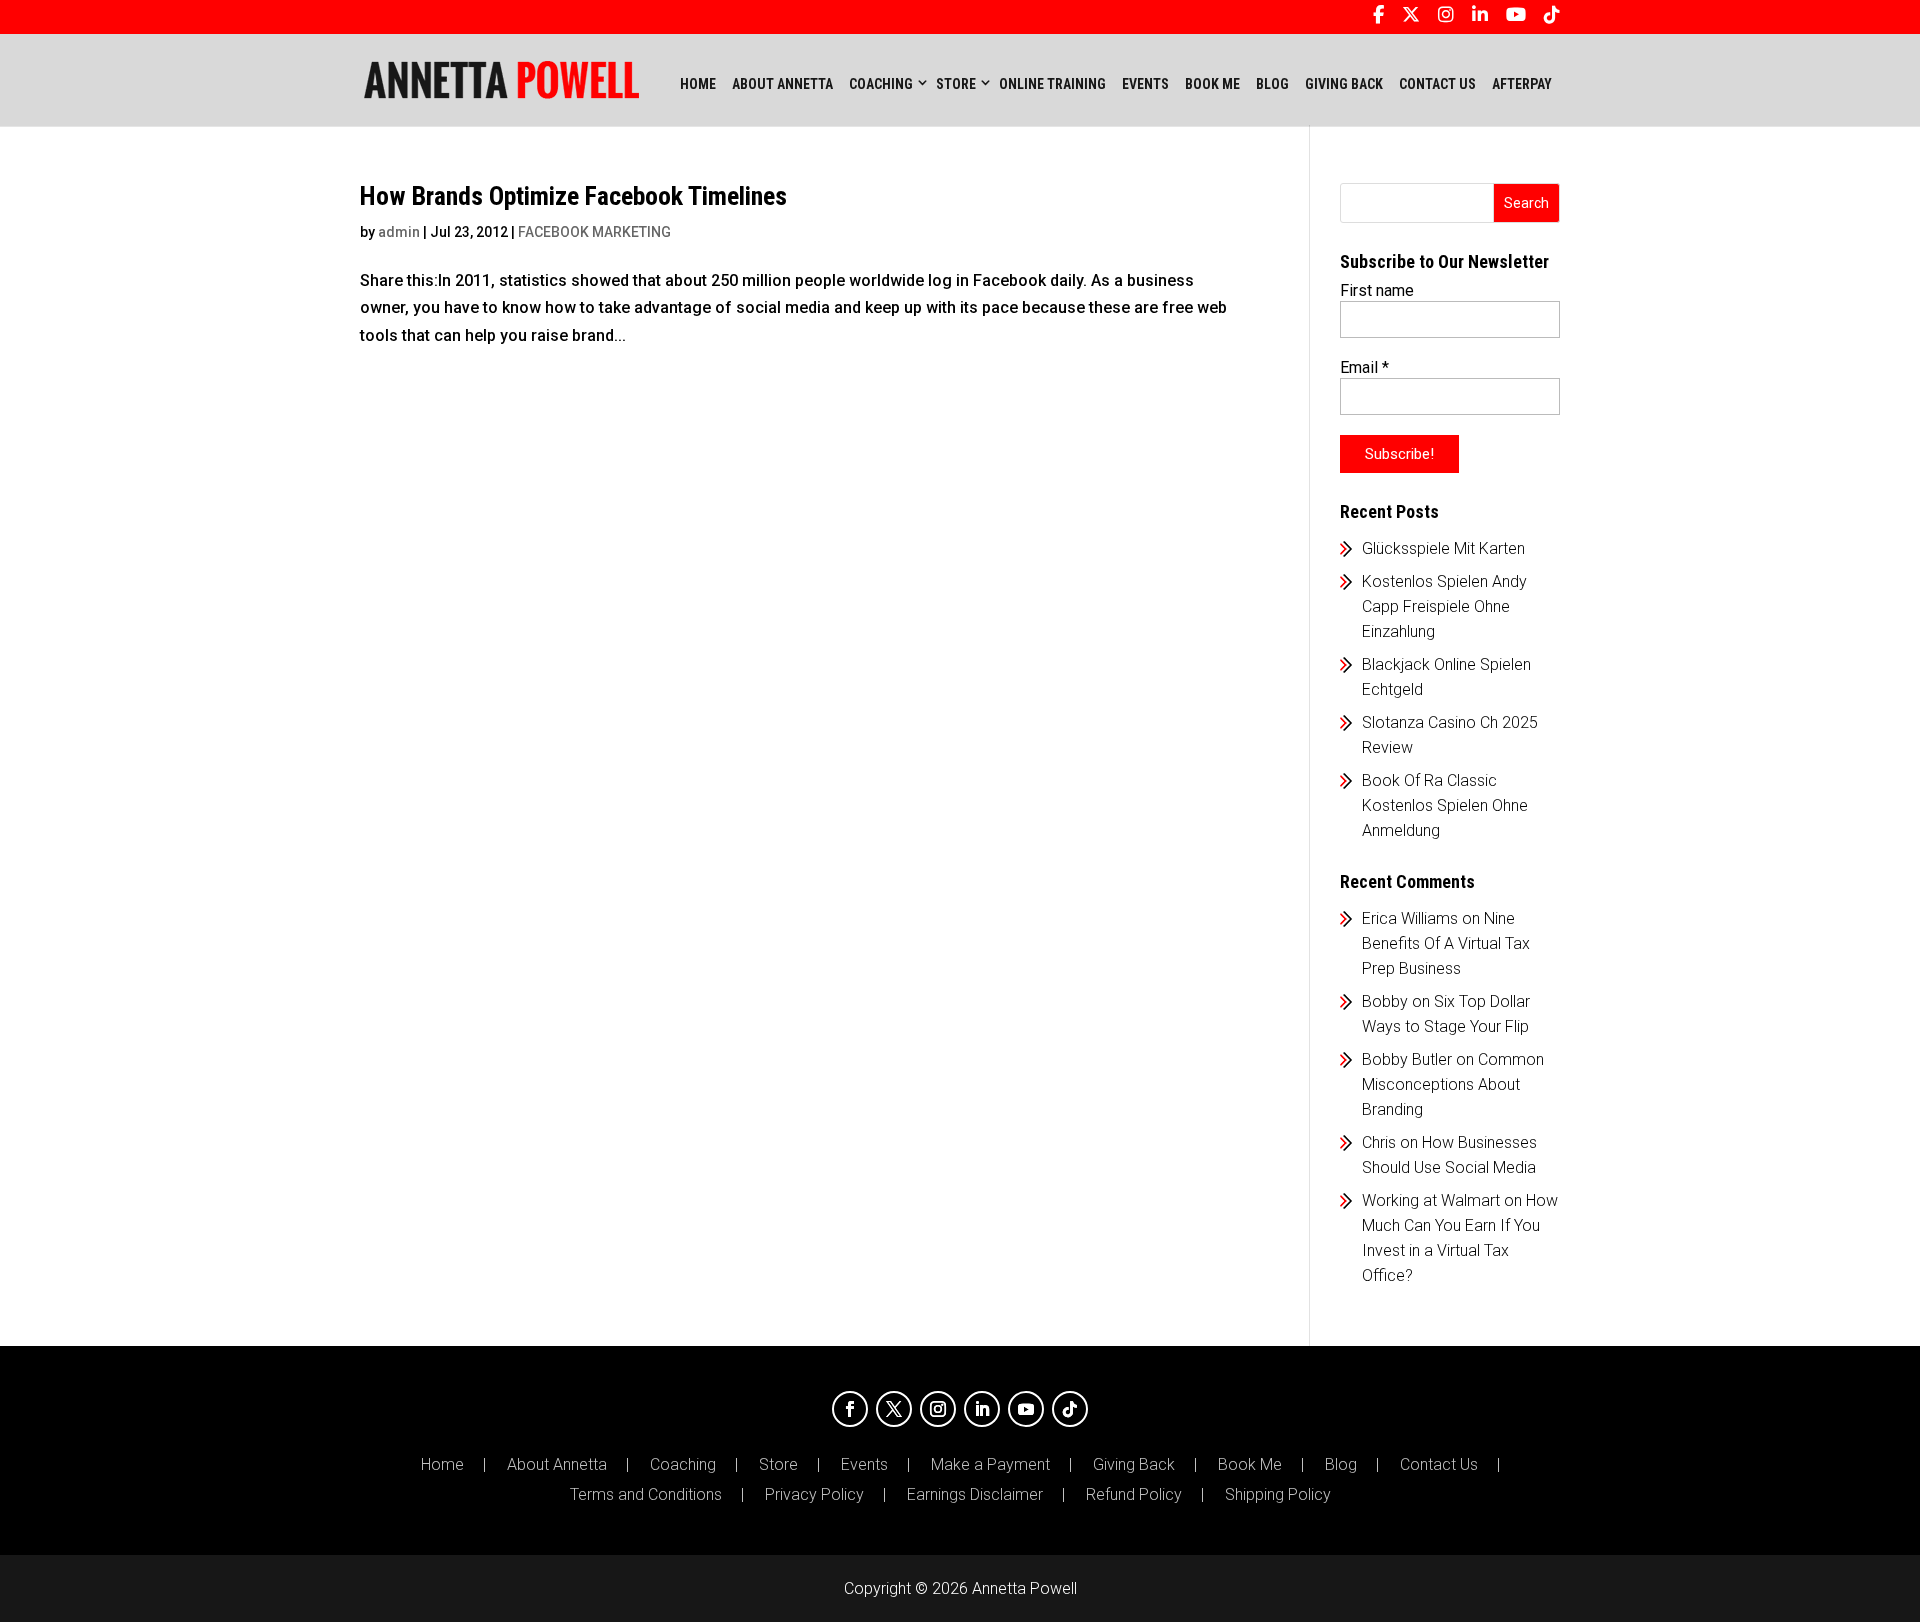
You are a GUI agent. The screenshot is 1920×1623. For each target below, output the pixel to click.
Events (864, 1465)
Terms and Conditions (646, 1495)
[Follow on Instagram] (938, 1409)
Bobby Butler (1407, 1059)
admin (399, 232)
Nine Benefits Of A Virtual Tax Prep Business (1446, 943)
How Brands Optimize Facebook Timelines (573, 196)
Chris (1379, 1142)
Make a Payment (990, 1465)
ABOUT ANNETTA (782, 84)
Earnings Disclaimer (975, 1495)
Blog (1341, 1465)
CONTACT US (1437, 84)
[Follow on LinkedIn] (982, 1409)
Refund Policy (1134, 1495)
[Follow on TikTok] (1070, 1409)
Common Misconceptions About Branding (1453, 1084)
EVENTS (1145, 84)
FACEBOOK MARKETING (594, 232)
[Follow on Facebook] (850, 1409)
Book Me (1250, 1465)
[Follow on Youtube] (1026, 1409)
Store (778, 1465)
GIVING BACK (1344, 84)
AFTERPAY (1522, 84)
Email (1364, 367)
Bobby (1385, 1001)
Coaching (683, 1465)
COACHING (881, 84)
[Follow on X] (894, 1409)
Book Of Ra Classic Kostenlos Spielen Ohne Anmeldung (1445, 805)
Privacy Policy (814, 1495)
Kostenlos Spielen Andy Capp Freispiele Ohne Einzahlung (1444, 606)
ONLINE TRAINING (1052, 84)
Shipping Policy (1278, 1495)
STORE (956, 84)
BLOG (1272, 84)
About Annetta (557, 1465)
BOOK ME (1212, 84)
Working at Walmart (1431, 1200)
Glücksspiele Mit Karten (1443, 548)
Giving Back (1134, 1465)
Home (698, 84)
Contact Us (1439, 1465)
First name (1377, 290)
